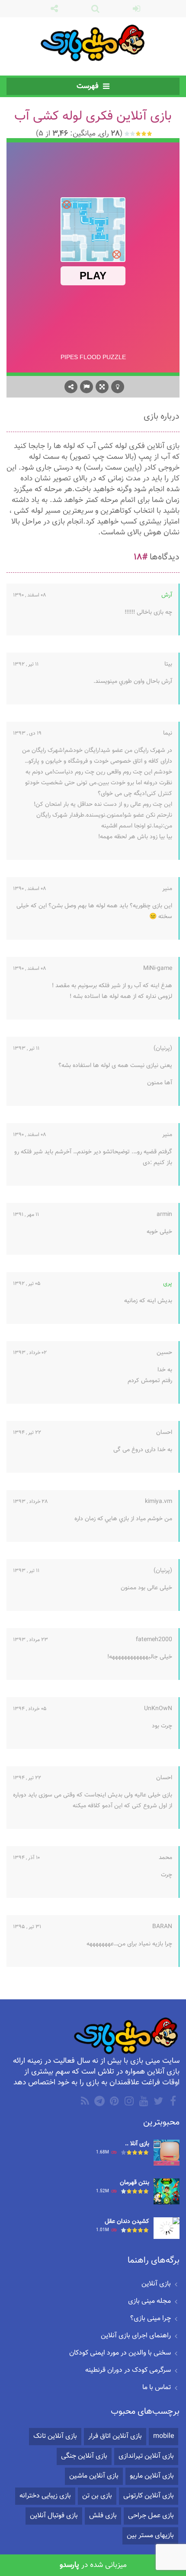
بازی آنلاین (156, 2284)
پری (168, 1284)
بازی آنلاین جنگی (84, 2456)
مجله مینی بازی (149, 2301)
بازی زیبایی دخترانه (45, 2496)
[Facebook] (172, 2101)
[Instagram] (128, 2101)
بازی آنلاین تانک (55, 2436)
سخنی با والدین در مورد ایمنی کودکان (120, 2353)
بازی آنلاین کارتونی (149, 2496)
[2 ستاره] (144, 134)
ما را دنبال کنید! (52, 9)
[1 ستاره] (150, 134)
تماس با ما (157, 2388)
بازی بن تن (97, 2496)
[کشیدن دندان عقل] (167, 2229)
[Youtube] (143, 2101)
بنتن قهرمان (135, 2183)
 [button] (87, 387)
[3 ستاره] (139, 134)
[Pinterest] (113, 2101)
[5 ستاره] (127, 134)
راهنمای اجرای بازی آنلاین (136, 2336)
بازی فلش (103, 2516)
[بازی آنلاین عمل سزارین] (167, 2153)
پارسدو (69, 2565)
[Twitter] (157, 2101)
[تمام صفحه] (102, 387)
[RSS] (84, 2101)
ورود (134, 9)
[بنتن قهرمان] (167, 2192)
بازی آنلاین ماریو (152, 2476)
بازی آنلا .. (137, 2144)
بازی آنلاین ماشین (94, 2476)
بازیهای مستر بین (150, 2536)
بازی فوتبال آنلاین (54, 2516)
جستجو (93, 9)
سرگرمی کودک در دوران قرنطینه (128, 2370)
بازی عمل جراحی (151, 2516)
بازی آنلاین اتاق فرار (115, 2436)
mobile (164, 2436)
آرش (167, 595)
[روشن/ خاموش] (118, 387)
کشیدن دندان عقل (127, 2222)
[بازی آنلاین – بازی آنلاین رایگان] (93, 43)
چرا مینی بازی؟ (151, 2319)
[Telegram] (99, 2101)
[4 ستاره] (133, 134)
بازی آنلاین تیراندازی (146, 2456)
